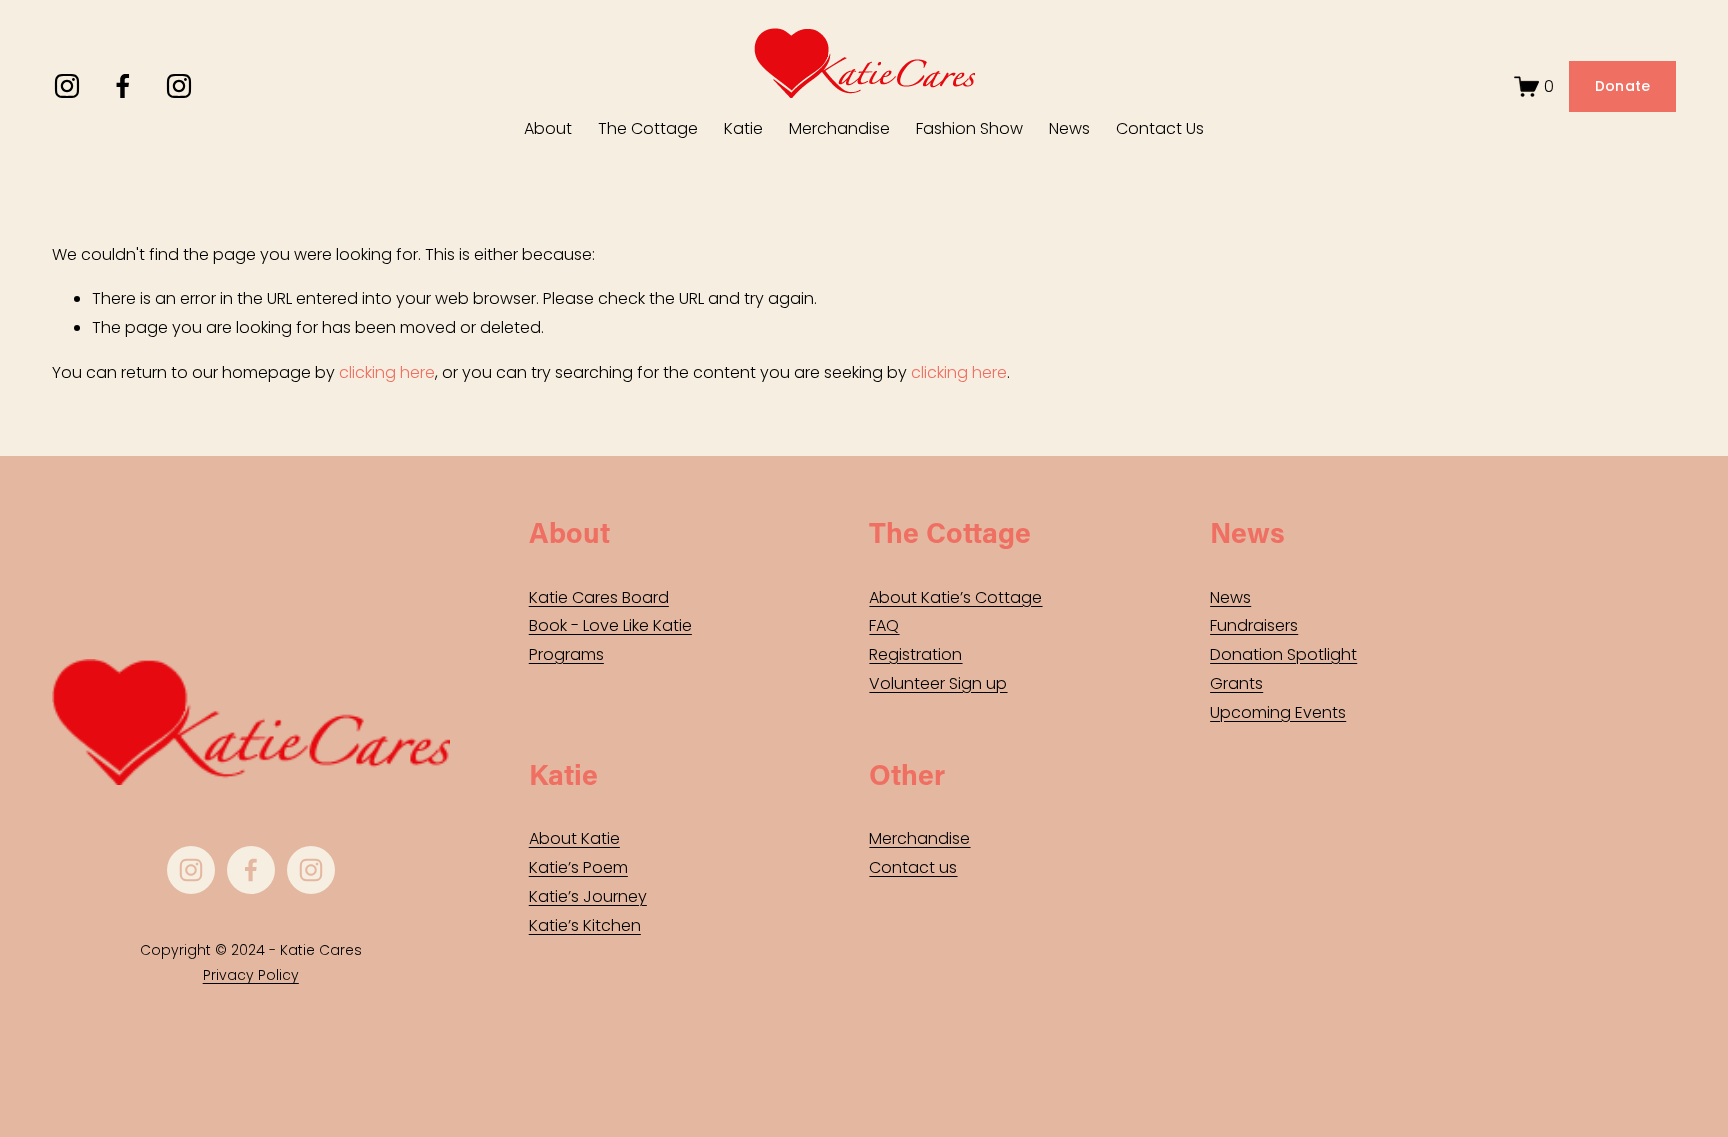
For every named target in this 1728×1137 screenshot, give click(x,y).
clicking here (387, 372)
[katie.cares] (179, 86)
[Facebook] (123, 86)
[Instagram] (67, 86)
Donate (1623, 86)
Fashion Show (969, 128)
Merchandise (839, 128)
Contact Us (1160, 128)
